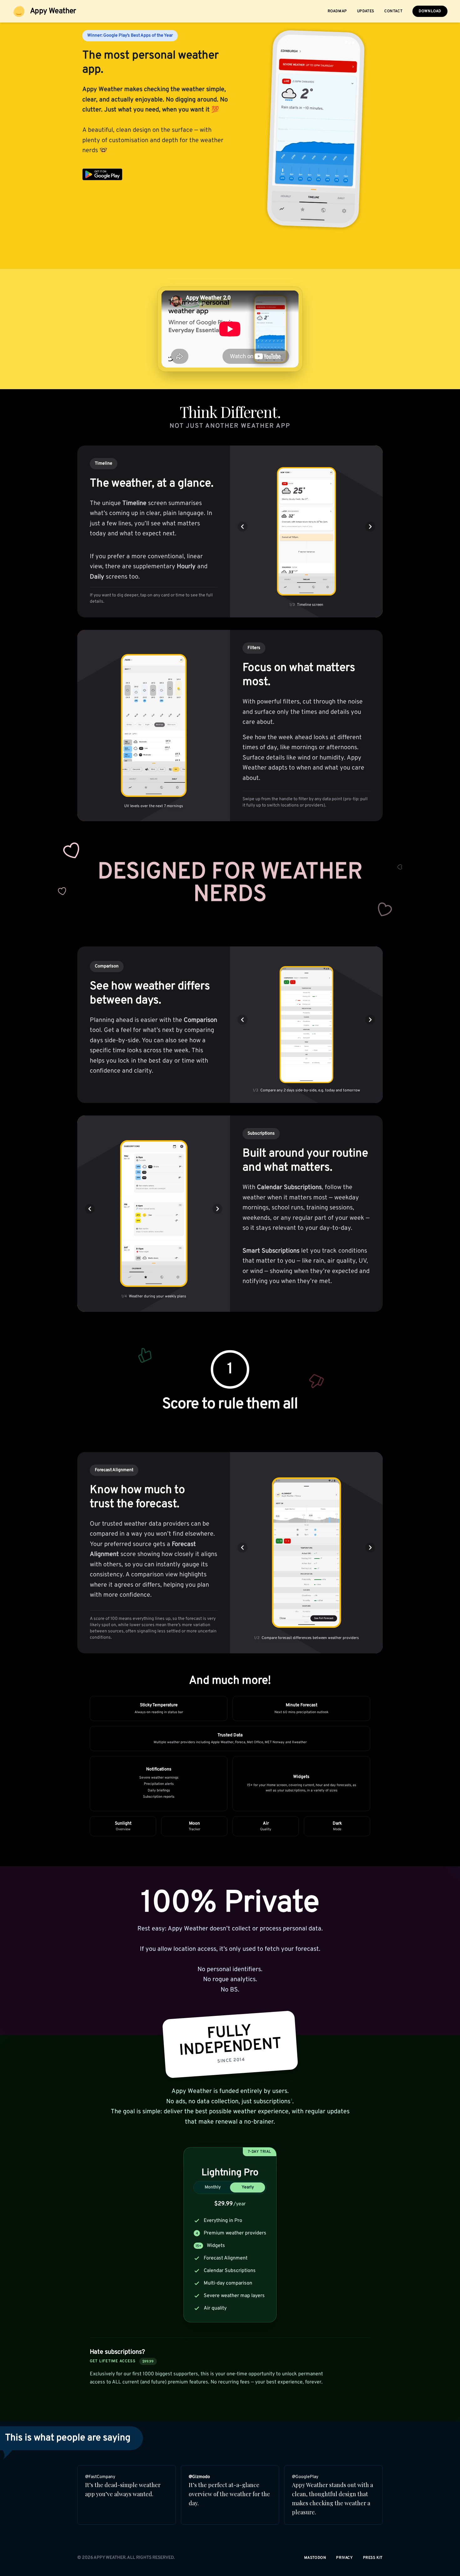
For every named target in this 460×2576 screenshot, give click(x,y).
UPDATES (366, 11)
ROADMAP (337, 11)
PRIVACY (344, 2558)
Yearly (248, 2187)
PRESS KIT (373, 2558)
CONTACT (393, 11)
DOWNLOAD (430, 11)
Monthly (213, 2187)
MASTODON (315, 2558)
